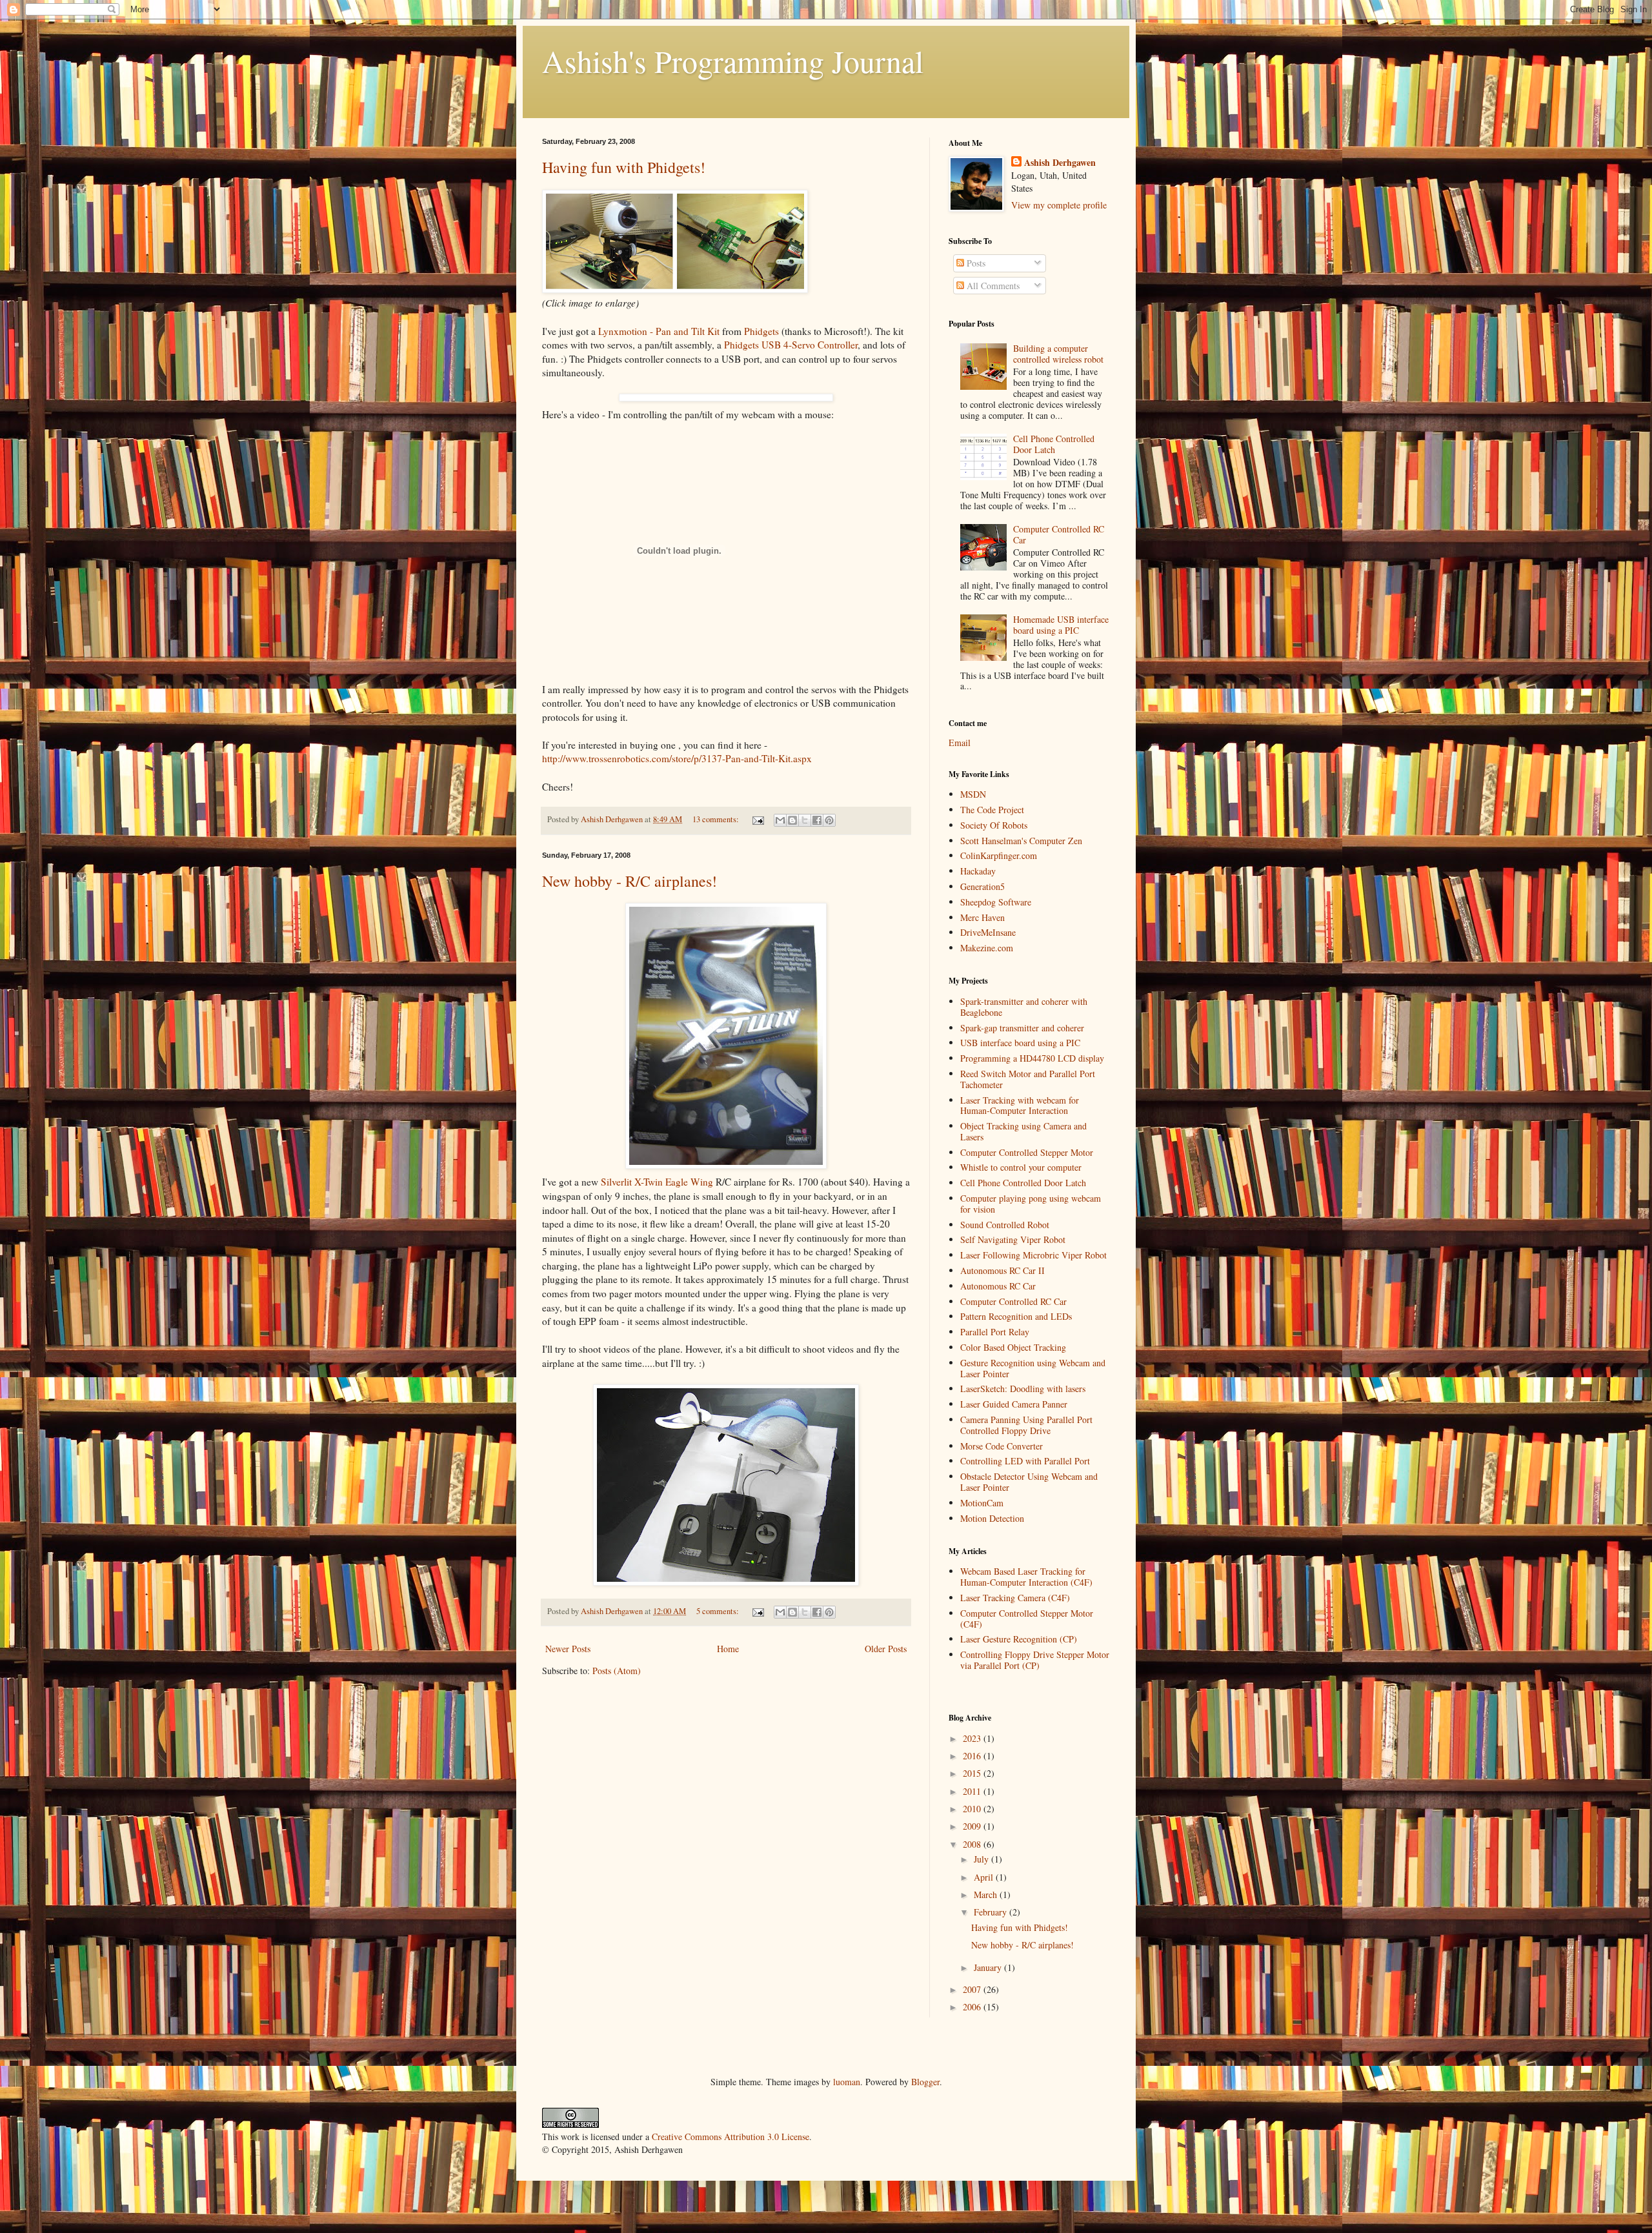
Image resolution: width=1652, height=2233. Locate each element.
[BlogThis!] (792, 820)
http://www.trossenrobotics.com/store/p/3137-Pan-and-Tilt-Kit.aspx (677, 758)
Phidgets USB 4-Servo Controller (791, 345)
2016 (973, 1756)
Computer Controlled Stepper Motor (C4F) (1027, 1619)
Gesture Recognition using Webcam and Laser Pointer (1033, 1368)
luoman (847, 2082)
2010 (973, 1809)
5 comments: (719, 1611)
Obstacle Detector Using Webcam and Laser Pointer (1029, 1482)
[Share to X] (805, 820)
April (985, 1877)
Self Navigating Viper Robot (1013, 1239)
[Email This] (780, 820)
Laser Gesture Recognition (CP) (1019, 1639)
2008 (973, 1844)
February (992, 1912)
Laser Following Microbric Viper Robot (1033, 1255)
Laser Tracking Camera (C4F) (1015, 1598)
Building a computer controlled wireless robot (1058, 354)
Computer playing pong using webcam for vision (1031, 1204)
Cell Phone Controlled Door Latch (1054, 444)
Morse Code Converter (1002, 1446)
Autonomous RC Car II (1002, 1270)
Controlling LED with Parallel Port (1025, 1461)
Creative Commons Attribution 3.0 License (730, 2137)
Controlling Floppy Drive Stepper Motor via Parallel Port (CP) (1035, 1660)
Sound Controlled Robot (1005, 1225)
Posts (975, 263)
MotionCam (982, 1503)
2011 (973, 1791)
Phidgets (761, 331)
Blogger (925, 2082)
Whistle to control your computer (1021, 1167)
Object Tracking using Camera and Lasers (1023, 1131)
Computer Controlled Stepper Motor (1027, 1152)
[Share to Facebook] (817, 820)
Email (960, 743)
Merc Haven (982, 917)
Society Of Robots (994, 825)
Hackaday (978, 871)
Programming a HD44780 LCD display (1032, 1058)
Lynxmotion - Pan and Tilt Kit (659, 331)
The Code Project (992, 810)
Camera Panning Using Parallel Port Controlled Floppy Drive (1026, 1425)
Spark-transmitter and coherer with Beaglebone (1024, 1007)
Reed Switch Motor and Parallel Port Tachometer (1028, 1079)
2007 (973, 1989)
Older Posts (886, 1649)
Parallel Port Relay (995, 1332)
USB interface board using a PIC (1020, 1043)
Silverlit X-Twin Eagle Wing (657, 1182)
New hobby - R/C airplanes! (630, 881)
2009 (973, 1826)
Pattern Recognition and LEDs (1016, 1316)
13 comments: (717, 819)
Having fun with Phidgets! (624, 167)
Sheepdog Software (996, 902)
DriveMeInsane (988, 932)
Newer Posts (568, 1649)
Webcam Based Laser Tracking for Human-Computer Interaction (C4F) (1026, 1577)
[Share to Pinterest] (829, 820)
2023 (973, 1738)
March (987, 1895)
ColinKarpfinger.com (999, 855)
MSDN (973, 794)
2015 (973, 1773)
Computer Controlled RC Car (1059, 534)
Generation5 (982, 886)
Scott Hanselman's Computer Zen (1021, 841)
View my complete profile (1059, 205)
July (982, 1859)
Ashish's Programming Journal (733, 61)
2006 (973, 2007)
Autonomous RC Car (998, 1286)
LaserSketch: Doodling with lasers (1023, 1389)
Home (728, 1649)
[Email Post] (757, 819)
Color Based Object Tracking (1013, 1347)
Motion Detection (992, 1518)
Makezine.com (987, 948)
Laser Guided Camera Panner (1014, 1404)
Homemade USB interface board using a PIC (1061, 625)
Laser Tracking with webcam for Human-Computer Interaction (1020, 1106)
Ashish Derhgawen (1060, 163)
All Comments (992, 286)
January (989, 1967)
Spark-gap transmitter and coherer (1022, 1028)
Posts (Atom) (617, 1671)
